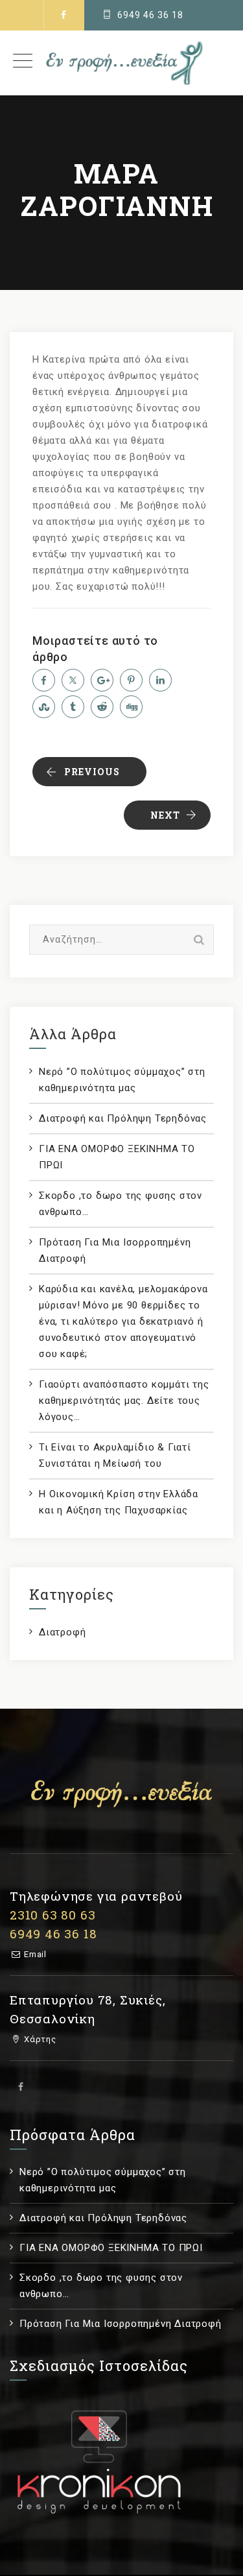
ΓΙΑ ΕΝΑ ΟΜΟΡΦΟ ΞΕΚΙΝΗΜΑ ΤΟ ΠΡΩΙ (117, 1157)
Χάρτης (39, 2039)
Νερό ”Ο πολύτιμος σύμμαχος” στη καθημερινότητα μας (122, 1080)
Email (34, 1954)
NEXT (165, 815)
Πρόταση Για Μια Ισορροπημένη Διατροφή (115, 1250)
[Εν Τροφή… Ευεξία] (121, 63)
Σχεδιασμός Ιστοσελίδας (99, 2365)
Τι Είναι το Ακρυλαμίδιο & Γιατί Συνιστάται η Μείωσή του (115, 1455)
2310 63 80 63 (52, 1915)
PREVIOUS (92, 772)
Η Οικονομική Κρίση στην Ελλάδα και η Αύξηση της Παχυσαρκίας (119, 1502)
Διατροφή (62, 1632)
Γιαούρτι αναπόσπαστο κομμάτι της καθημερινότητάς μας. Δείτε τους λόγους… (124, 1401)
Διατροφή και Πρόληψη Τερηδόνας (123, 1118)
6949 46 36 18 (150, 15)
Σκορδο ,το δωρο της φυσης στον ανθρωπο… (121, 1204)
